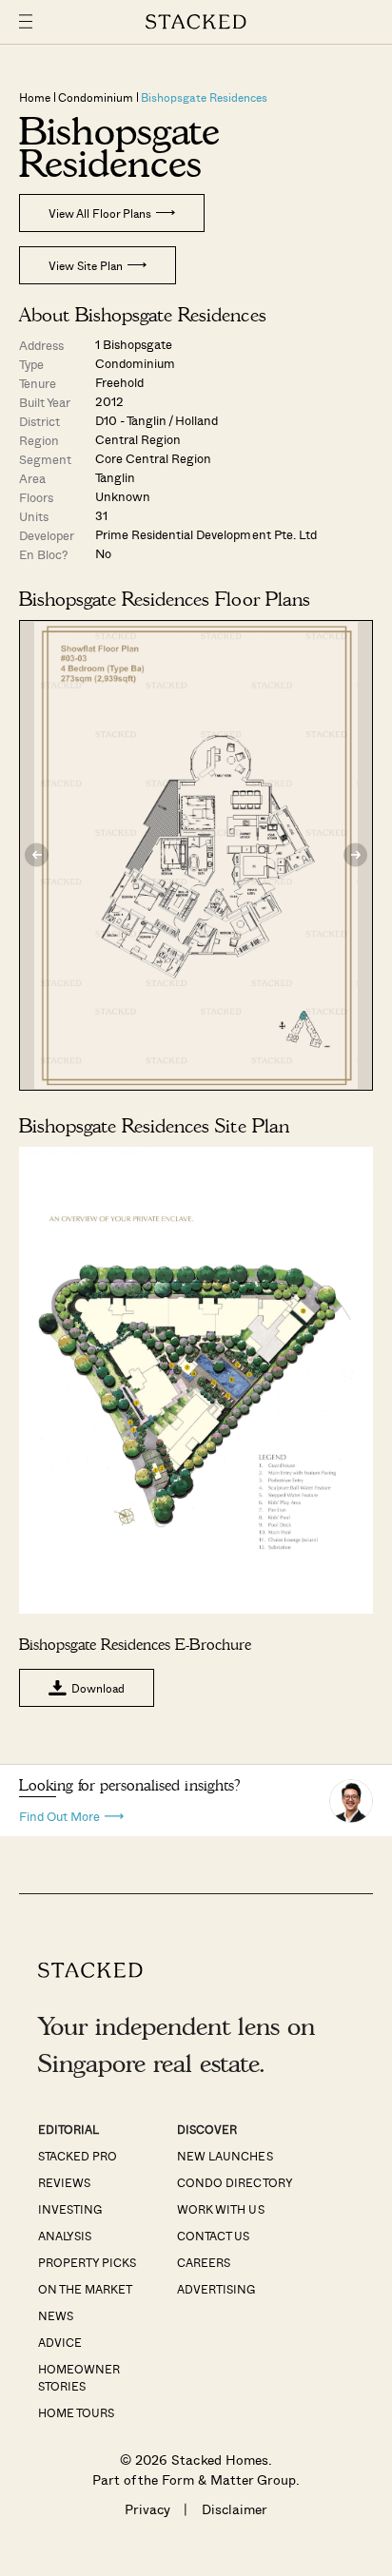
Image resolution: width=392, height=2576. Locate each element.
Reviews (64, 2182)
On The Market (85, 2289)
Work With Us (220, 2209)
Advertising (216, 2289)
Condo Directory (235, 2182)
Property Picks (87, 2262)
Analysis (65, 2236)
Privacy (147, 2509)
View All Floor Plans (100, 213)
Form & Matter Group (229, 2479)
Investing (70, 2209)
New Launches (225, 2156)
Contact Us (213, 2236)
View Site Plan (86, 265)
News (56, 2315)
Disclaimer (235, 2509)
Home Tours (76, 2412)
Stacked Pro (78, 2156)
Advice (60, 2342)
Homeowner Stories (79, 2377)
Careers (204, 2262)
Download (98, 1688)
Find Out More (59, 1815)
